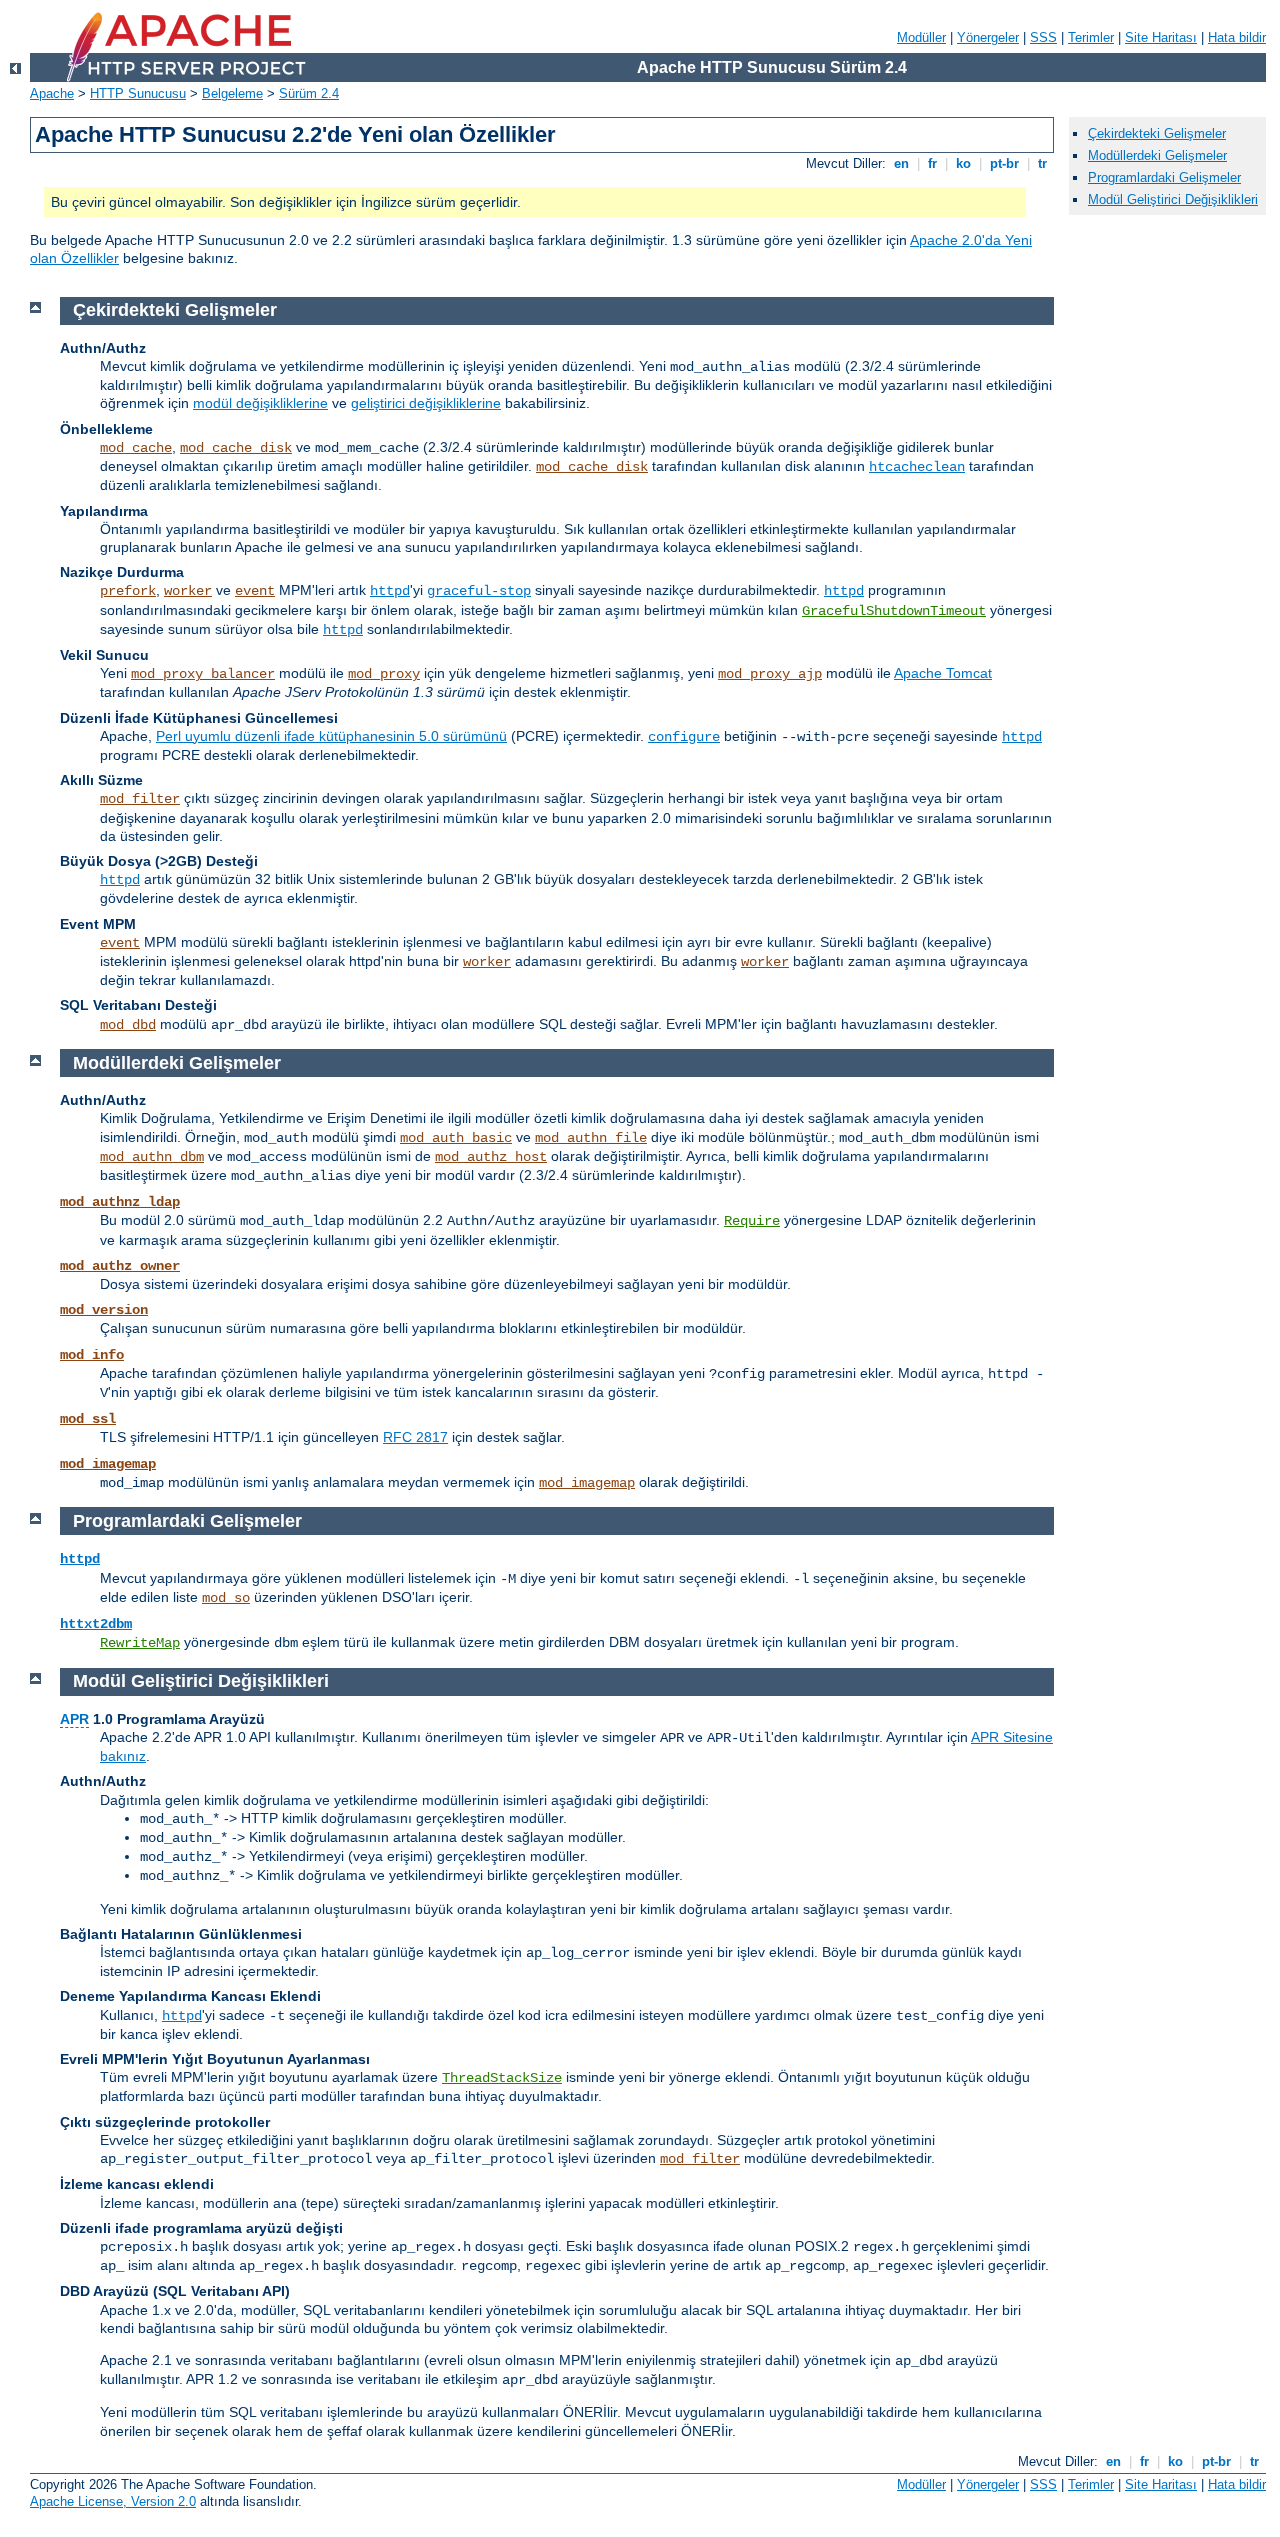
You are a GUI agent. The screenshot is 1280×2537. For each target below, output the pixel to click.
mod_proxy (384, 674)
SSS (1043, 37)
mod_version (104, 1310)
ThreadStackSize (502, 2078)
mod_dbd (128, 1025)
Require (752, 1221)
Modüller (921, 37)
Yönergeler (988, 37)
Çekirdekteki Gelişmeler (1157, 133)
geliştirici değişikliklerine (426, 403)
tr (1042, 163)
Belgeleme (232, 93)
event (255, 591)
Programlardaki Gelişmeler (1164, 177)
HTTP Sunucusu (138, 93)
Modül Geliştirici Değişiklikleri (1173, 199)
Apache (52, 93)
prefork (128, 591)
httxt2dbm (96, 1624)
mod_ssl (88, 1419)
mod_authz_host (491, 1157)
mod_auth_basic (456, 1138)
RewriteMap (140, 1643)
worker (188, 591)
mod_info (92, 1355)
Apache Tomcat (943, 673)
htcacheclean (917, 467)
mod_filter (140, 799)
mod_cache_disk (236, 448)
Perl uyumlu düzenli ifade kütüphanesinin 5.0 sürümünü (331, 736)
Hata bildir (1237, 37)
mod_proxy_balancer (203, 674)
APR (74, 1719)
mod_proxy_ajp (770, 674)
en (901, 163)
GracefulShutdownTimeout (894, 611)
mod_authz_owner (120, 1266)
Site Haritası (1161, 37)
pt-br (1004, 163)
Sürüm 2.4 (309, 93)
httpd (390, 591)
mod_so (226, 1598)
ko (963, 163)
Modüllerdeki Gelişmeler (1157, 155)
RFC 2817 (415, 1437)
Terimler (1091, 37)
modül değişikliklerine (260, 403)
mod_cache (136, 448)
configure (684, 737)
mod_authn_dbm (152, 1157)
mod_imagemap (108, 1464)
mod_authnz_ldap (120, 1202)
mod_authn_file (591, 1138)
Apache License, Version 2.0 (113, 2501)
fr (932, 163)
